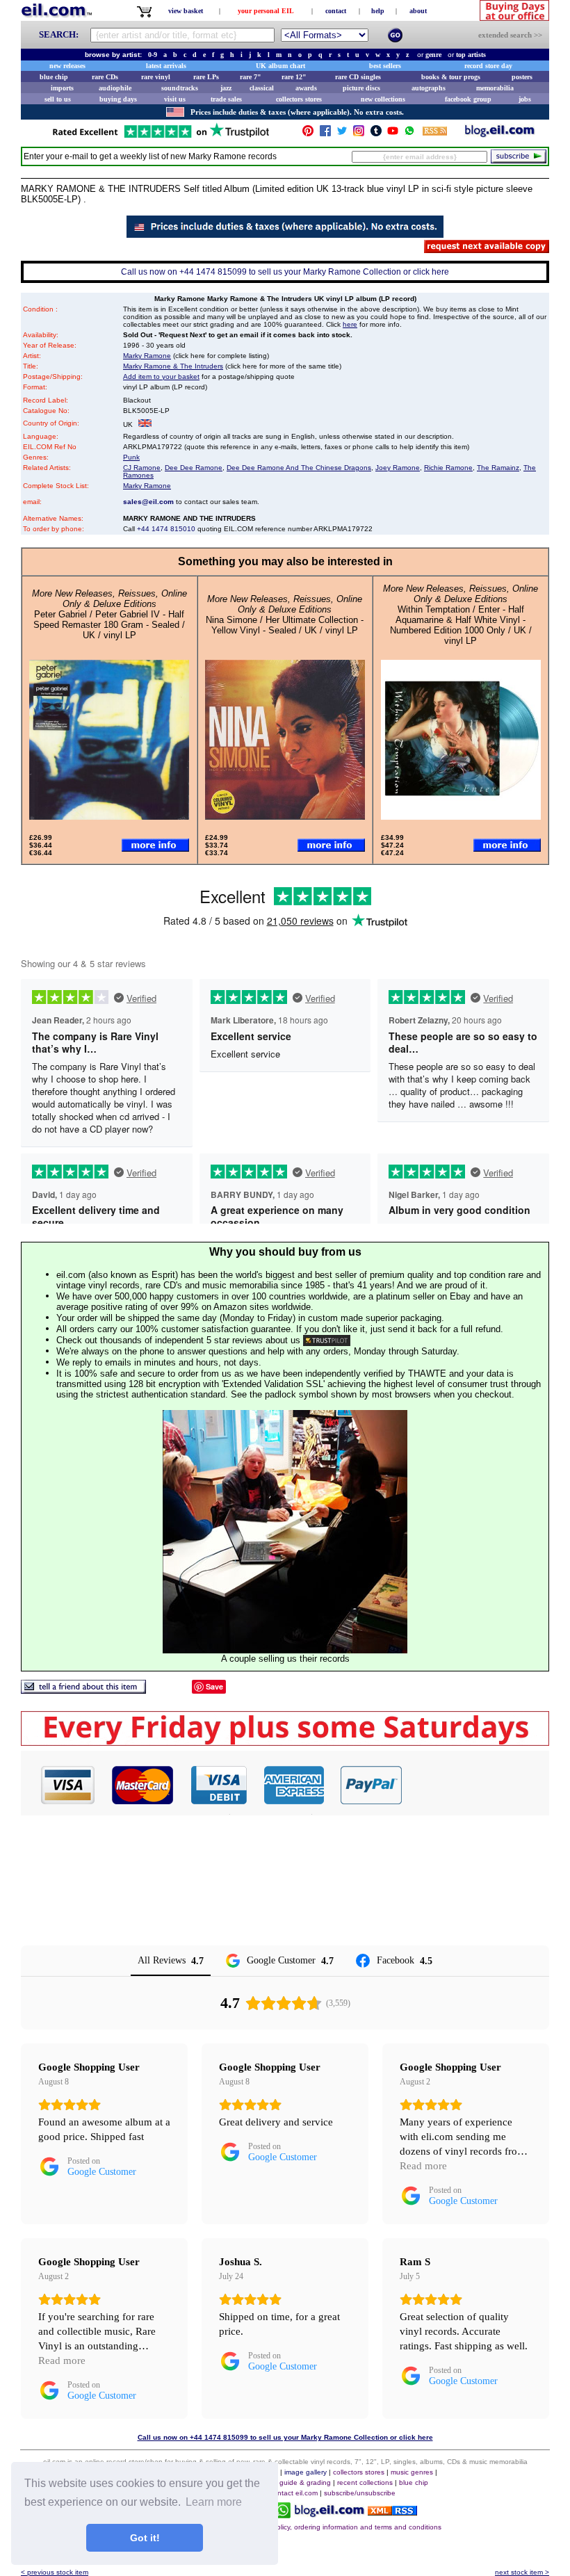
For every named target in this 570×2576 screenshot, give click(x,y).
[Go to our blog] (500, 134)
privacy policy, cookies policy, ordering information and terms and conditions (321, 2527)
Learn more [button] (214, 2502)
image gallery (306, 2472)
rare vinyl (156, 77)
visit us (175, 99)
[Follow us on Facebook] (325, 134)
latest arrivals (166, 66)
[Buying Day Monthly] (285, 1742)
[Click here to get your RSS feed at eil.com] (435, 133)
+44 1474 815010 (166, 529)
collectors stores (299, 99)
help (378, 11)
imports (62, 88)
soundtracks (180, 88)
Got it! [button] (145, 2538)
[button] (476, 1785)
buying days (118, 99)
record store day (488, 66)
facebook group (468, 99)
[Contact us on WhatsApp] (409, 134)
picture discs (361, 88)
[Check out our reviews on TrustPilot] (327, 1340)
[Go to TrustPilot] (161, 137)
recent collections (365, 2482)
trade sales (226, 99)
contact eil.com (294, 2493)
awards (306, 88)
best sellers (385, 66)
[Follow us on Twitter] (342, 134)
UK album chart (280, 66)
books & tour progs (451, 77)
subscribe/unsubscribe (360, 2493)
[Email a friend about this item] (83, 1690)
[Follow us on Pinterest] (308, 134)
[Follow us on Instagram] (359, 134)
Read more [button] (423, 2166)
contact (336, 11)
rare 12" (294, 77)
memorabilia (495, 88)
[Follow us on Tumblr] (376, 134)
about (418, 11)
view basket (186, 11)
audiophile (115, 88)
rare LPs (206, 77)
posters (522, 77)
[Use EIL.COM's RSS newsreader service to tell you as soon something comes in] (392, 2512)
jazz (226, 88)
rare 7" (251, 77)
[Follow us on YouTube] (393, 134)
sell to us (58, 99)
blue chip (54, 77)
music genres (412, 2472)
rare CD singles (358, 77)
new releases (67, 66)
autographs (429, 88)
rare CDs (105, 77)
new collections (383, 99)
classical (262, 88)
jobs (525, 99)
